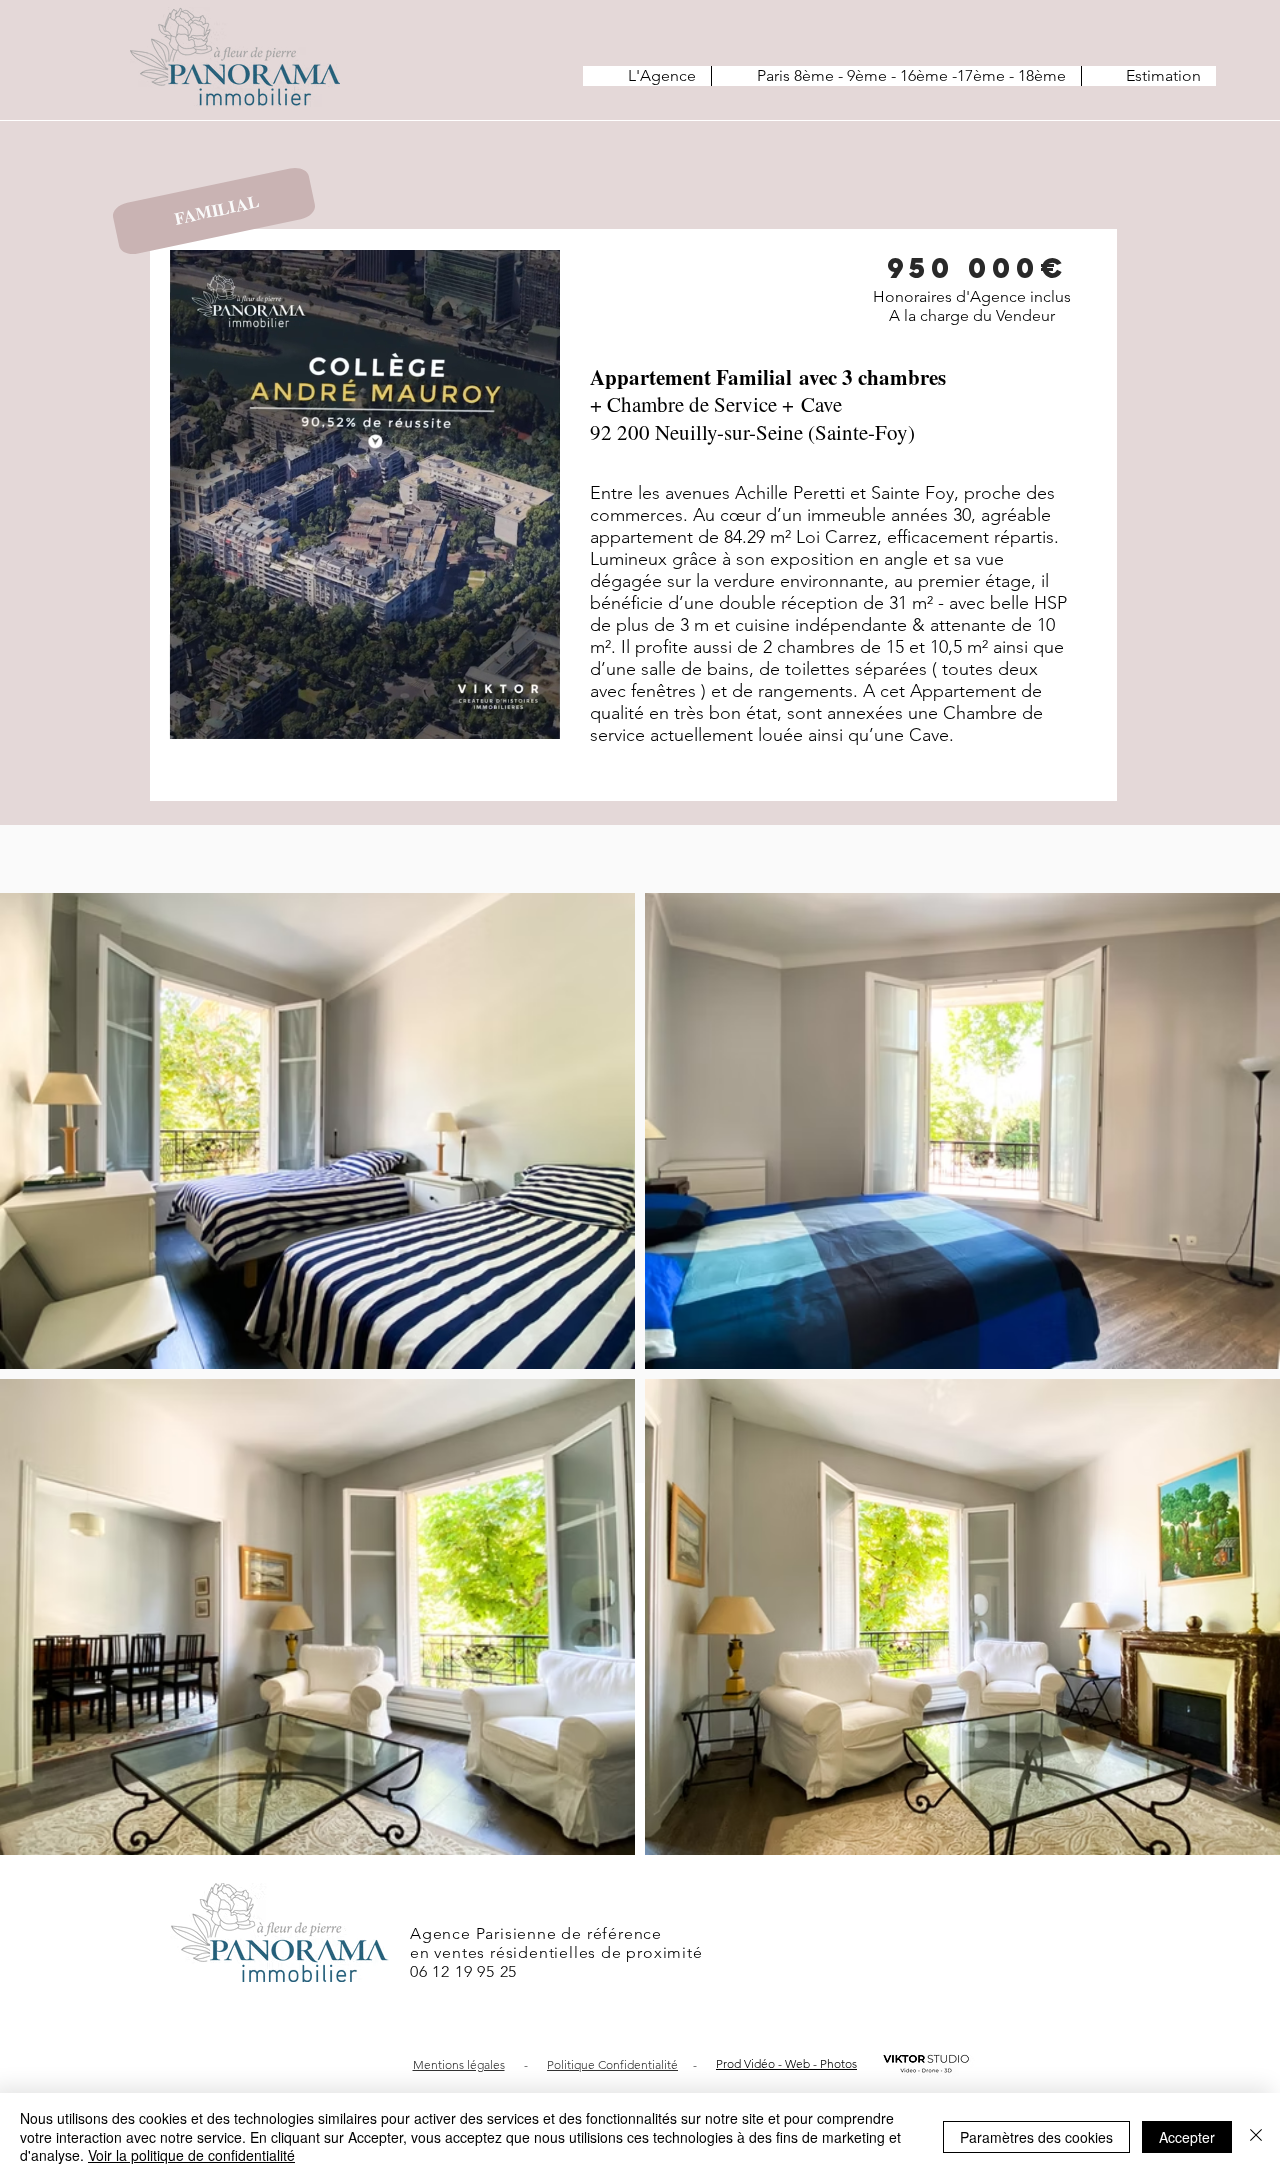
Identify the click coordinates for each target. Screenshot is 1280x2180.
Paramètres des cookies (1036, 2137)
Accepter (1187, 2137)
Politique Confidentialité (612, 2064)
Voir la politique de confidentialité (191, 2155)
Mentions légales (459, 2064)
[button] (534, 717)
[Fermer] (1256, 2136)
